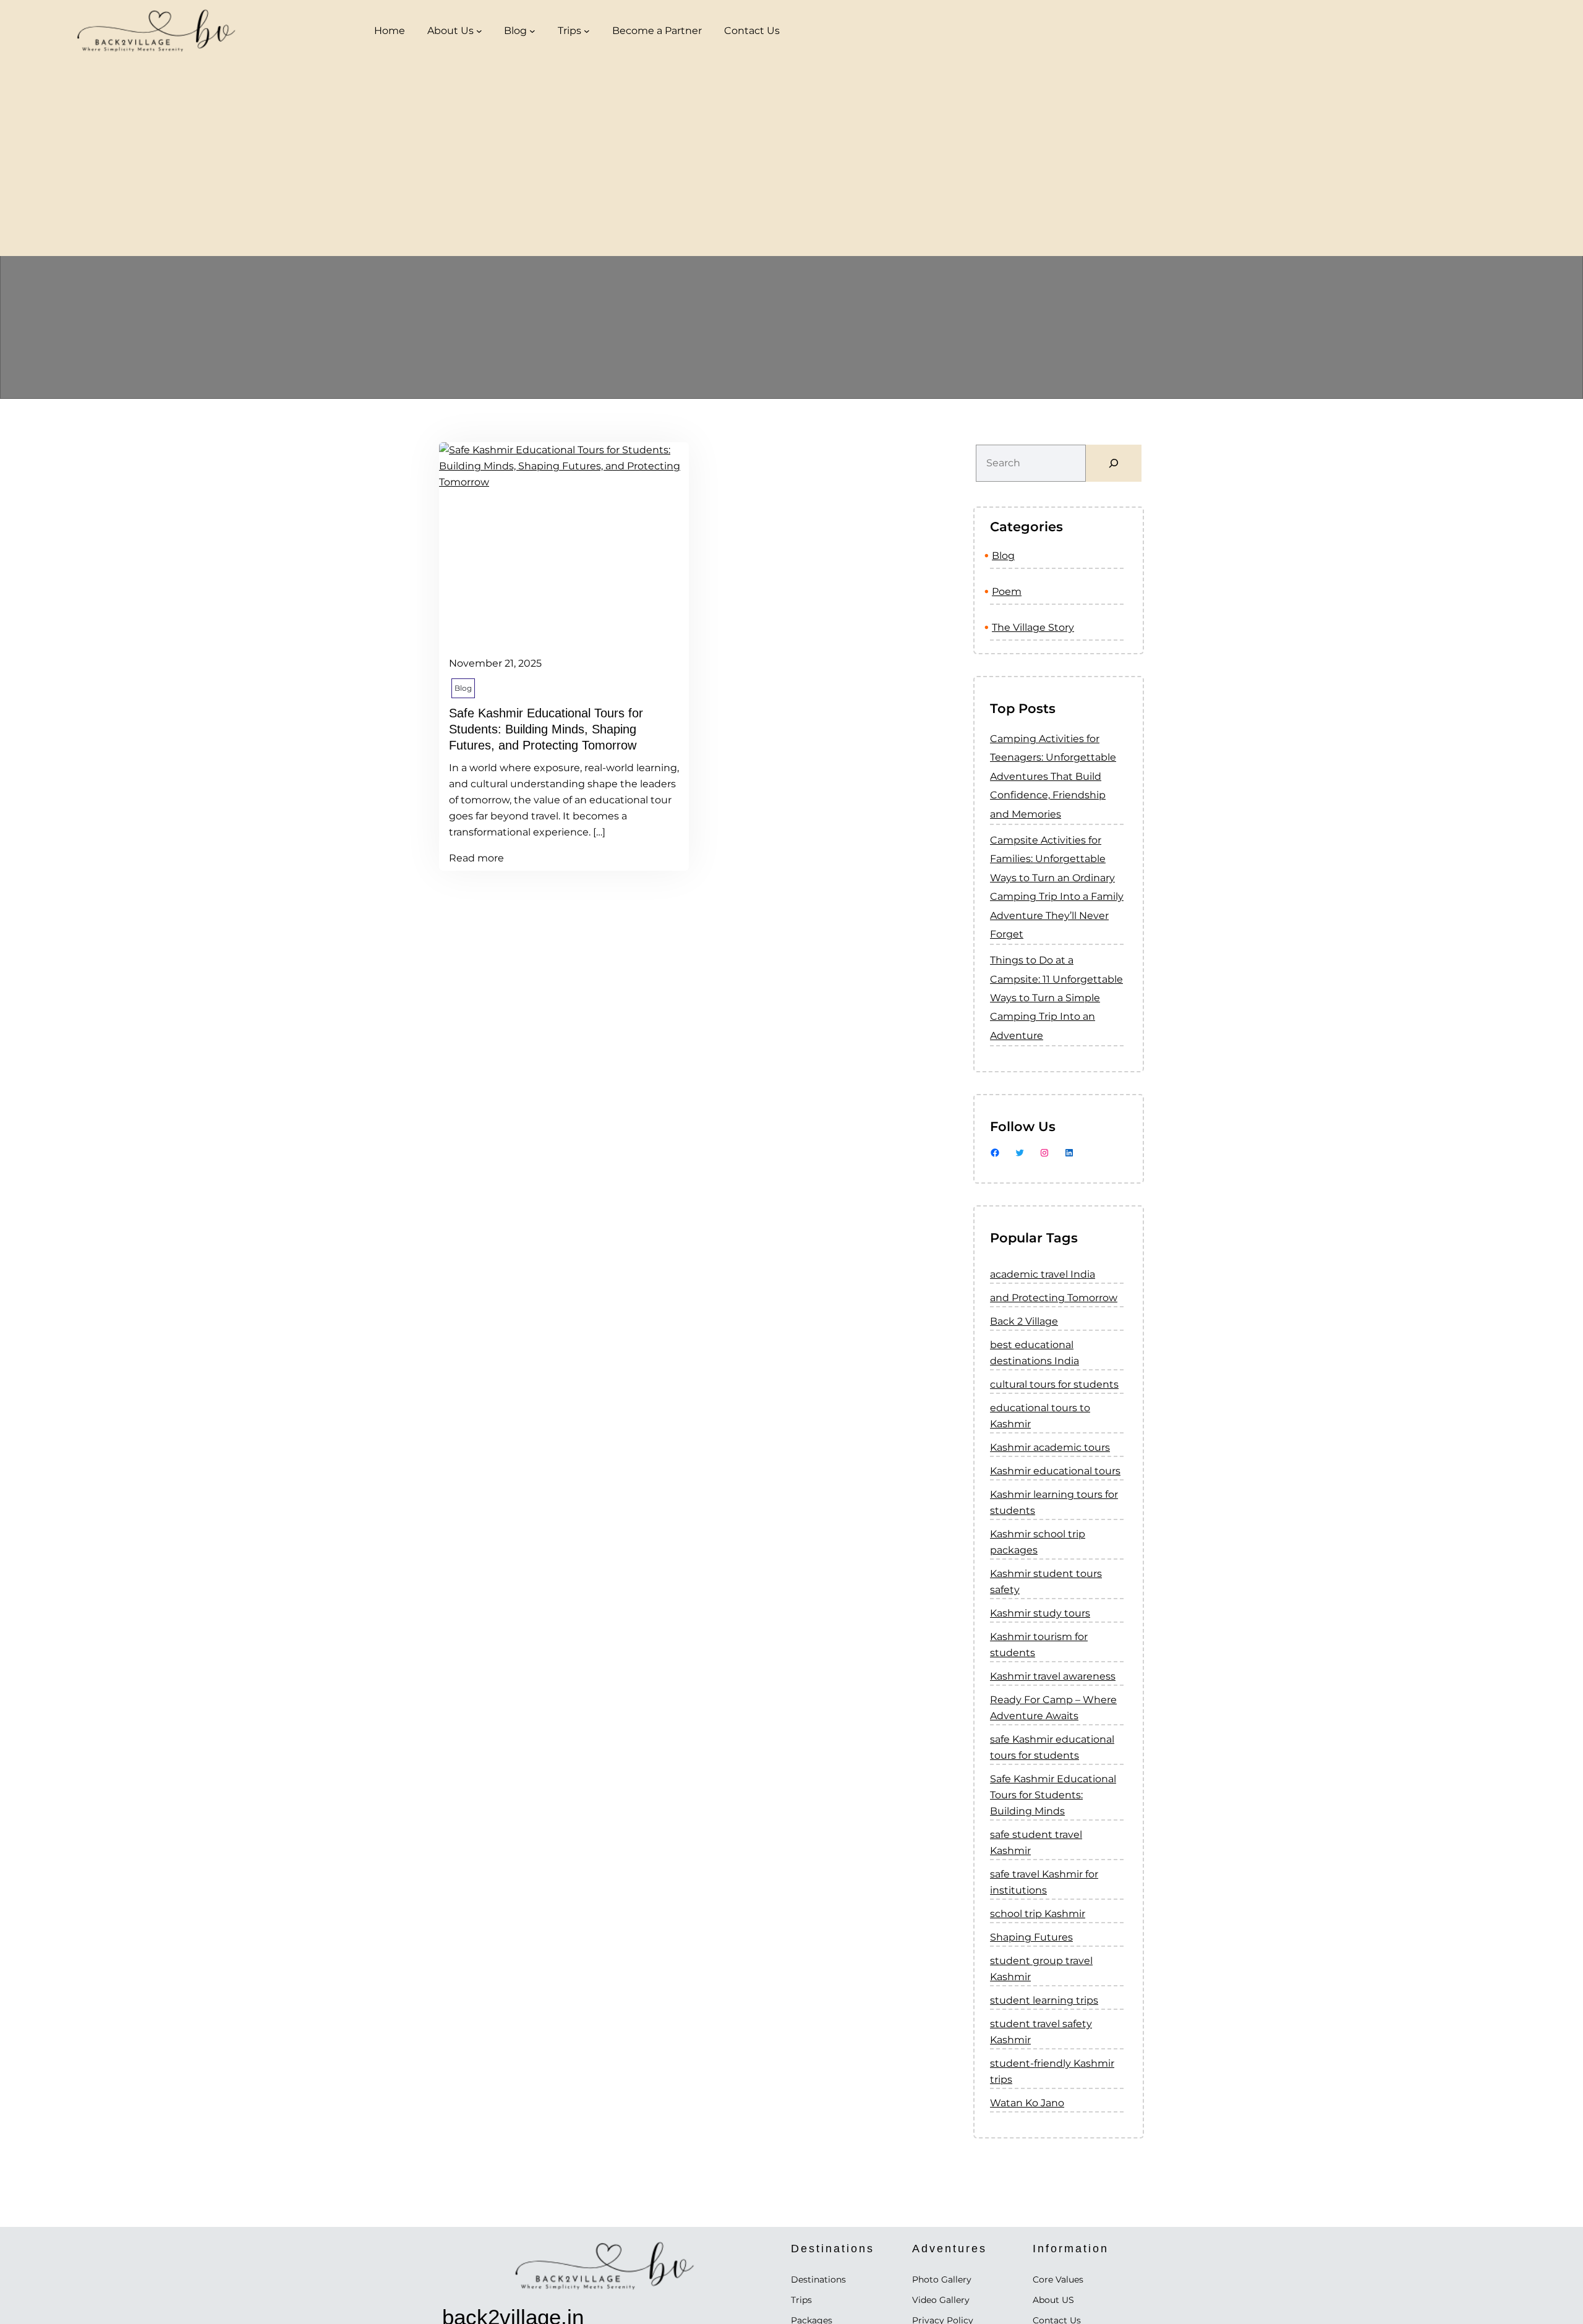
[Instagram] (1044, 1153)
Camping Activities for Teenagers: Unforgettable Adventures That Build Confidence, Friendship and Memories (1053, 776)
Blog (515, 31)
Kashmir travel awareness (1053, 1676)
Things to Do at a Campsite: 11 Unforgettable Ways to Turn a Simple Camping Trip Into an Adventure (1056, 998)
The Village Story (1033, 627)
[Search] (1114, 463)
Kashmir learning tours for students (1054, 1502)
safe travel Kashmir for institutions (1044, 1882)
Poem (1007, 592)
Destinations (818, 2279)
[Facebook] (995, 1153)
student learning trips (1044, 2000)
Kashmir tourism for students (1039, 1645)
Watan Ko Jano (1027, 2103)
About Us (450, 31)
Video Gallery (941, 2300)
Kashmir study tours (1040, 1613)
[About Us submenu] (479, 31)
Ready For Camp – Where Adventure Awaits (1053, 1708)
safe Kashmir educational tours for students (1052, 1747)
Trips (570, 31)
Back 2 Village (1024, 1321)
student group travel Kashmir (1041, 1969)
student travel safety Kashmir (1041, 2032)
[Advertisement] (791, 163)
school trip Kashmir (1038, 1914)
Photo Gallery (942, 2279)
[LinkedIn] (1069, 1153)
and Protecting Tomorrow (1054, 1298)
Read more (476, 857)
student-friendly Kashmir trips (1052, 2071)
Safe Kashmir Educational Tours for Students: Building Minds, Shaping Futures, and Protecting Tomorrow (546, 729)
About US (1053, 2300)
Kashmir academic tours (1050, 1447)
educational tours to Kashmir (1040, 1416)
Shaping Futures (1031, 1937)
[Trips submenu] (587, 31)
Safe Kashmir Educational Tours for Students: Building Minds (1053, 1795)
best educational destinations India (1035, 1353)
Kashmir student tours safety (1046, 1582)
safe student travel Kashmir (1036, 1843)
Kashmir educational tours (1055, 1471)
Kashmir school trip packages (1038, 1542)
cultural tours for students (1054, 1384)
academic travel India (1043, 1274)
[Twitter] (1020, 1153)
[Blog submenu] (532, 31)
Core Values (1058, 2279)
